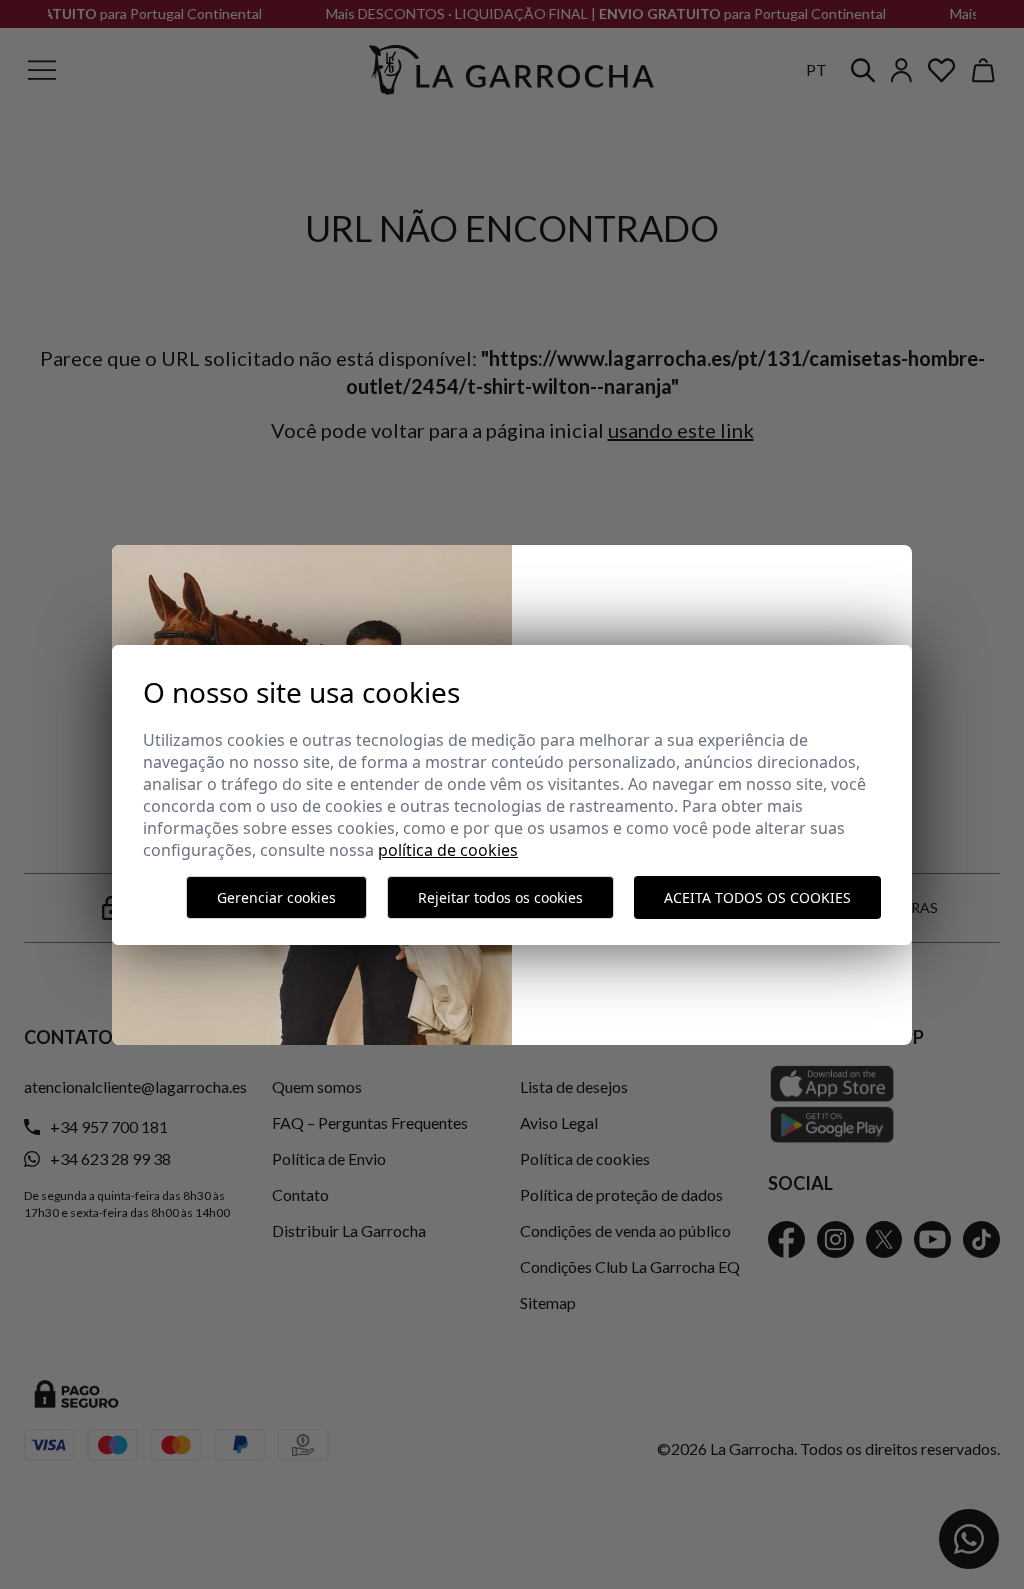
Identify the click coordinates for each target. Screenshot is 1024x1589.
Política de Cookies (448, 850)
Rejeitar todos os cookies (500, 897)
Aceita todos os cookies (757, 897)
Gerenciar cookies (276, 897)
